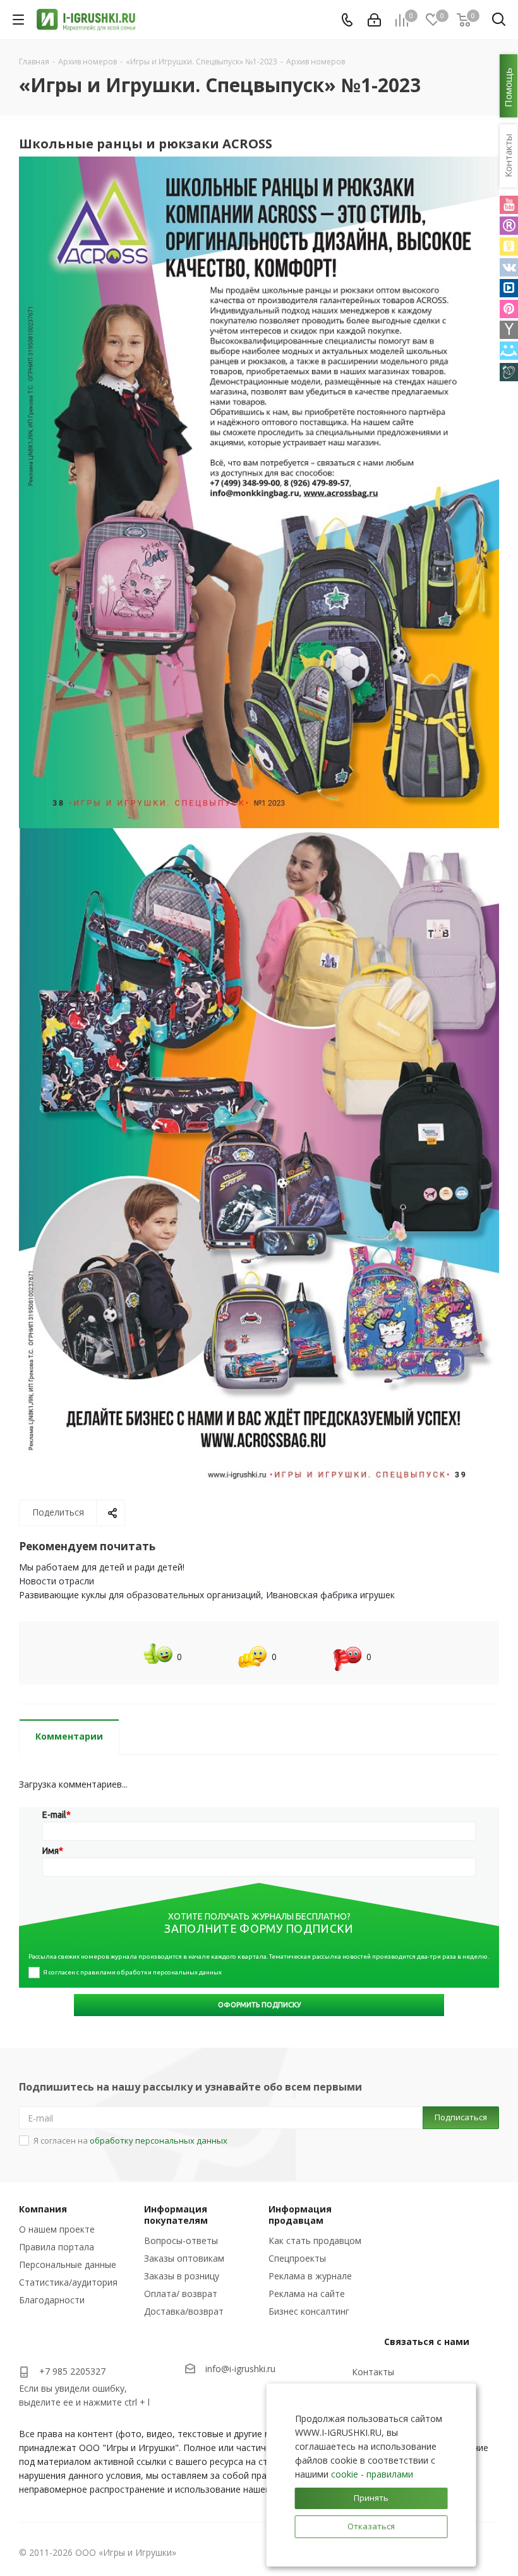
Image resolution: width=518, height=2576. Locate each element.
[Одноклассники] (509, 246)
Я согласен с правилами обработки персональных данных (132, 1972)
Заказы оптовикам (184, 2258)
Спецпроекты (297, 2258)
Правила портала (57, 2247)
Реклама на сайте (307, 2294)
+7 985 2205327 (72, 2371)
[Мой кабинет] (374, 20)
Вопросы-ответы (181, 2241)
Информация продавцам (300, 2215)
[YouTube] (509, 205)
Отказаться (371, 2526)
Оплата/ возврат (181, 2294)
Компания (43, 2209)
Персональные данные (68, 2264)
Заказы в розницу (182, 2276)
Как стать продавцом (315, 2241)
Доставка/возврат (184, 2311)
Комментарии (69, 1736)
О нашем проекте (57, 2229)
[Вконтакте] (509, 267)
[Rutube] (509, 226)
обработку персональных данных (159, 2140)
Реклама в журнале (310, 2276)
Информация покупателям (176, 2215)
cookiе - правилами (372, 2474)
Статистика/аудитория (68, 2282)
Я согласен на (130, 2140)
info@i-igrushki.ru (240, 2369)
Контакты (373, 2372)
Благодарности (52, 2300)
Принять (371, 2498)
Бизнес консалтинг (309, 2311)
